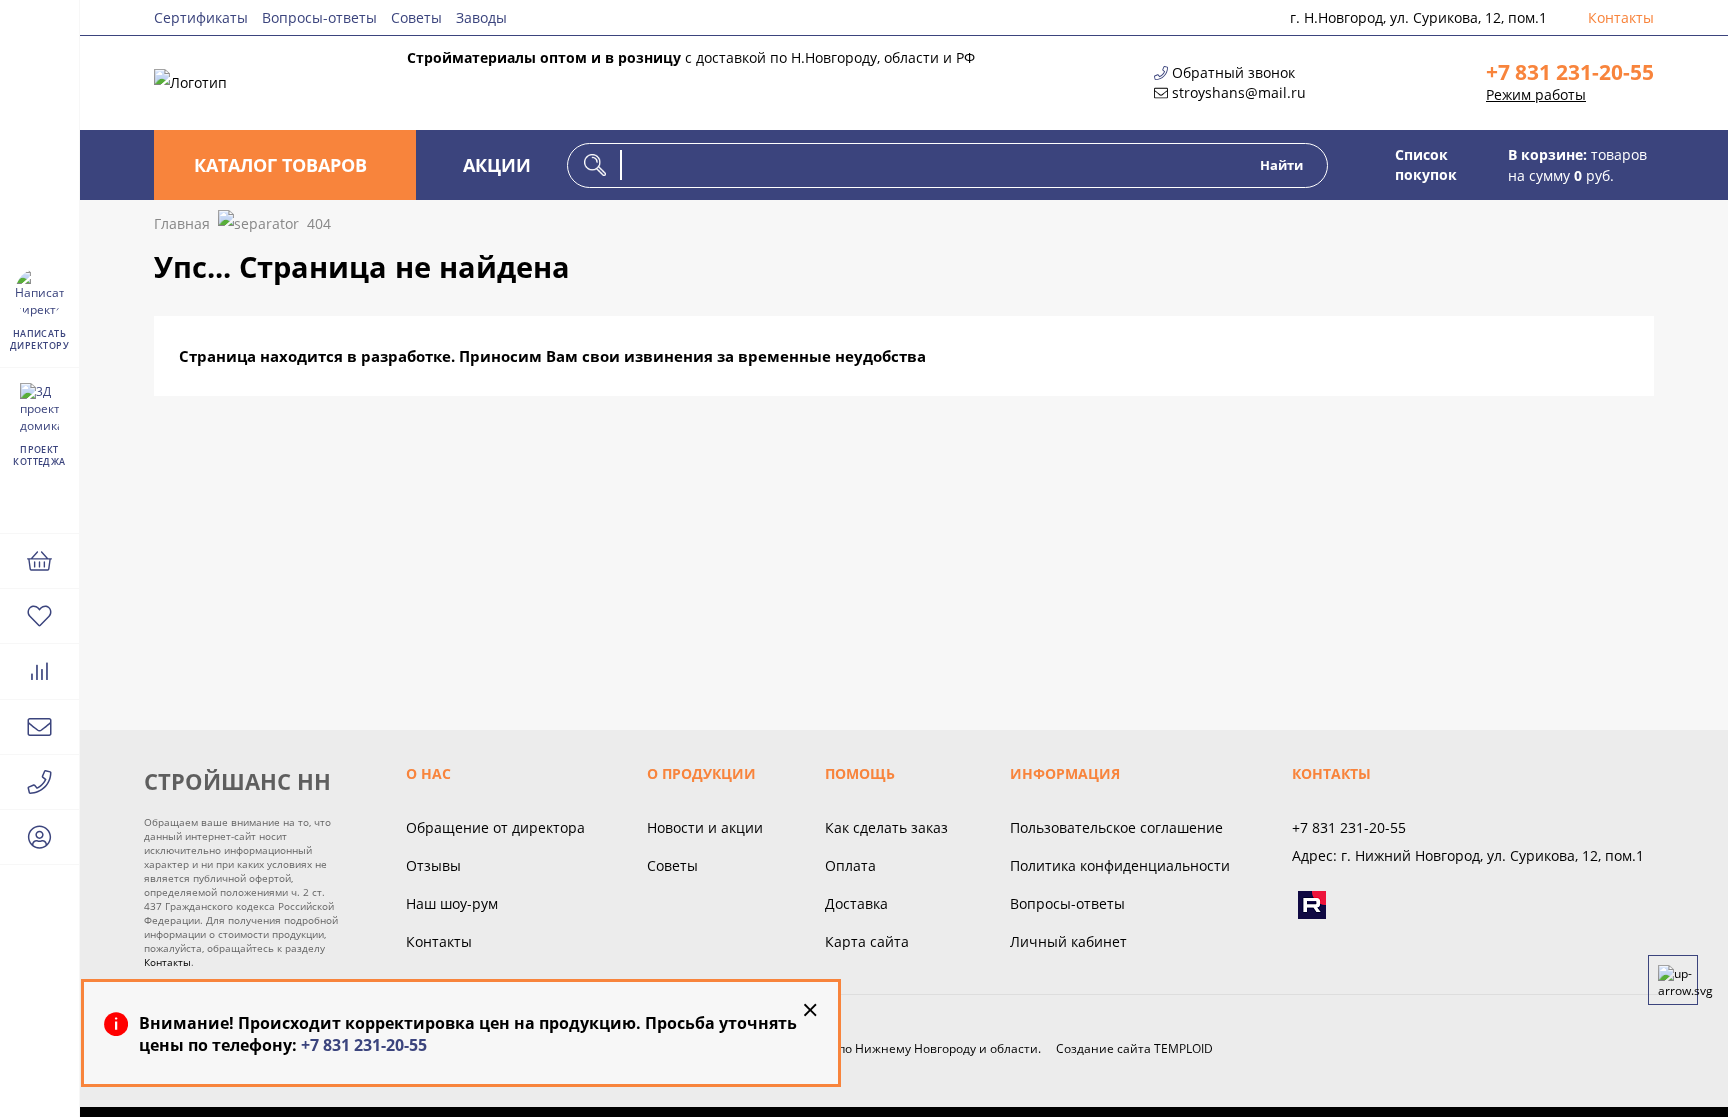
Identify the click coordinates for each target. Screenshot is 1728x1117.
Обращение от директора (495, 827)
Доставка (856, 903)
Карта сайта (867, 941)
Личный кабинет (1068, 941)
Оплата (850, 865)
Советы (416, 17)
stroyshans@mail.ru (1239, 92)
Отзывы (433, 865)
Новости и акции (705, 827)
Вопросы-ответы (319, 17)
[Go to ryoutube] (1312, 905)
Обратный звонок (1233, 72)
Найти (1281, 165)
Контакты (1621, 17)
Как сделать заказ (886, 827)
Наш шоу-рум (452, 903)
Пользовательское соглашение (1116, 827)
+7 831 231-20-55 (1570, 72)
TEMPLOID (1183, 1048)
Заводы (481, 17)
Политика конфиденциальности (1120, 865)
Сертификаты (201, 17)
